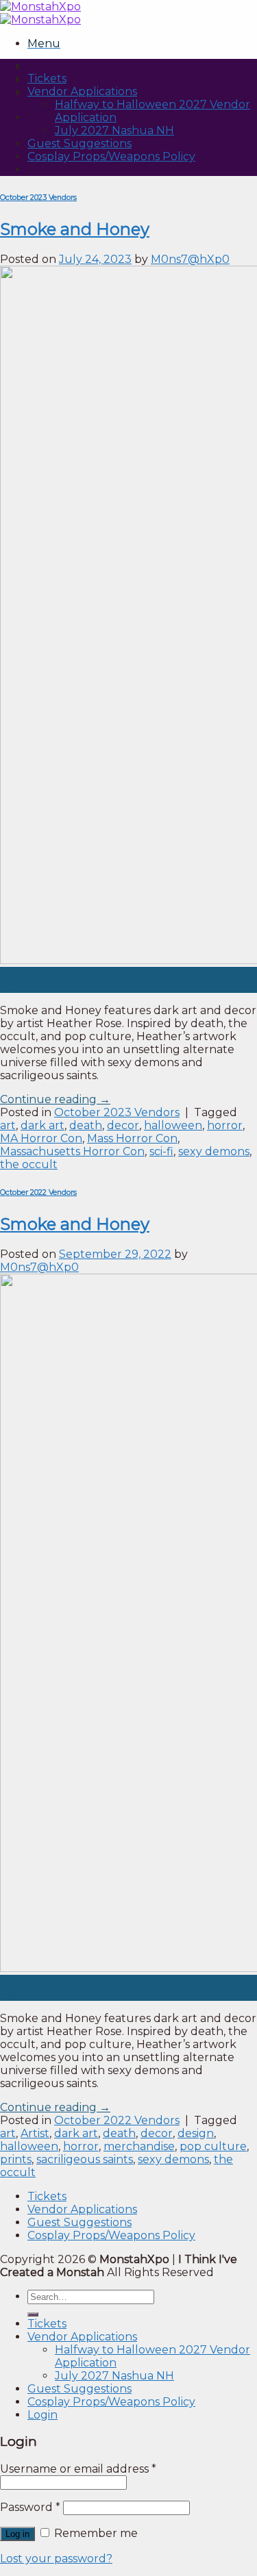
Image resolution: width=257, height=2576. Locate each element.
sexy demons (214, 1151)
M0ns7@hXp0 (190, 259)
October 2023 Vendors (38, 198)
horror (225, 1125)
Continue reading (55, 1099)
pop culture (213, 2146)
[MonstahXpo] (40, 13)
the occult (29, 1164)
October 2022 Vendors (38, 1192)
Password (30, 2507)
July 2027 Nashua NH (114, 130)
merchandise (139, 2146)
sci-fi (161, 1151)
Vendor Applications (82, 91)
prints (16, 2159)
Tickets (47, 78)
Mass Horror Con (132, 1138)
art (8, 1125)
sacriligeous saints (85, 2159)
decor (123, 1125)
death (86, 1125)
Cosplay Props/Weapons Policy (111, 156)
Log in (17, 2534)
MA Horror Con (41, 1138)
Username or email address (78, 2469)
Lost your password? (56, 2559)
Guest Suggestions (79, 143)
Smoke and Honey (75, 229)
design (196, 2133)
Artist (35, 2133)
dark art (42, 1125)
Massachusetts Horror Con (72, 1151)
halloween (173, 1125)
